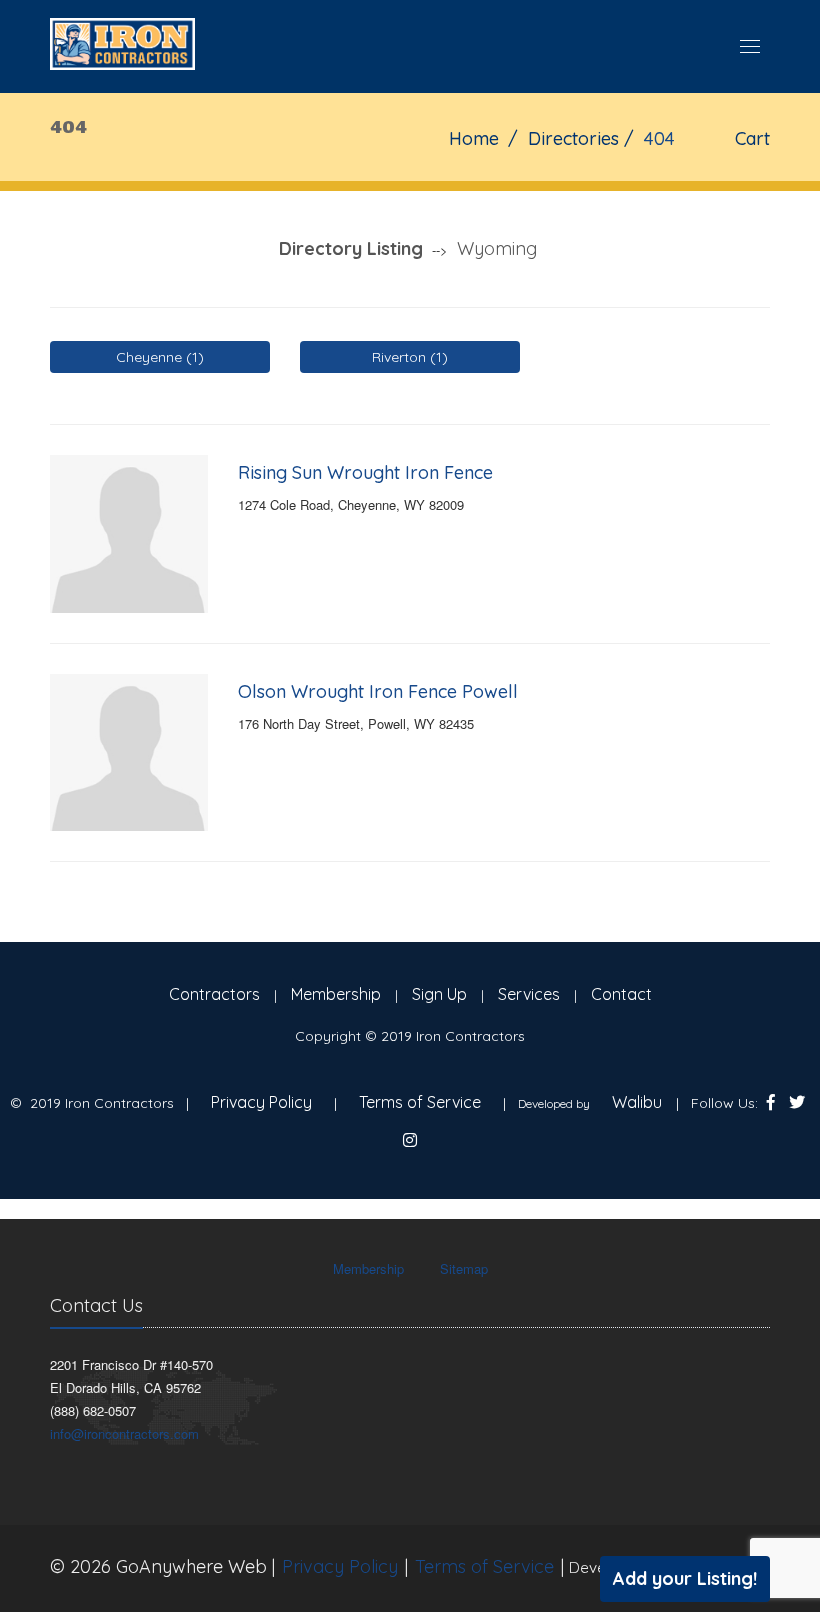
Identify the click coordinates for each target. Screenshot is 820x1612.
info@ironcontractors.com (124, 1433)
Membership (336, 994)
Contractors (214, 994)
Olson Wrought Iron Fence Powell (378, 691)
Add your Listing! (685, 1578)
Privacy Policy (261, 1102)
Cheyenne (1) (160, 357)
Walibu (637, 1102)
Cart (752, 138)
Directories (573, 138)
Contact (621, 994)
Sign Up (439, 994)
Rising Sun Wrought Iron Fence (365, 472)
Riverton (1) (410, 357)
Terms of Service (420, 1102)
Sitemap (464, 1268)
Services (529, 994)
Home (474, 138)
